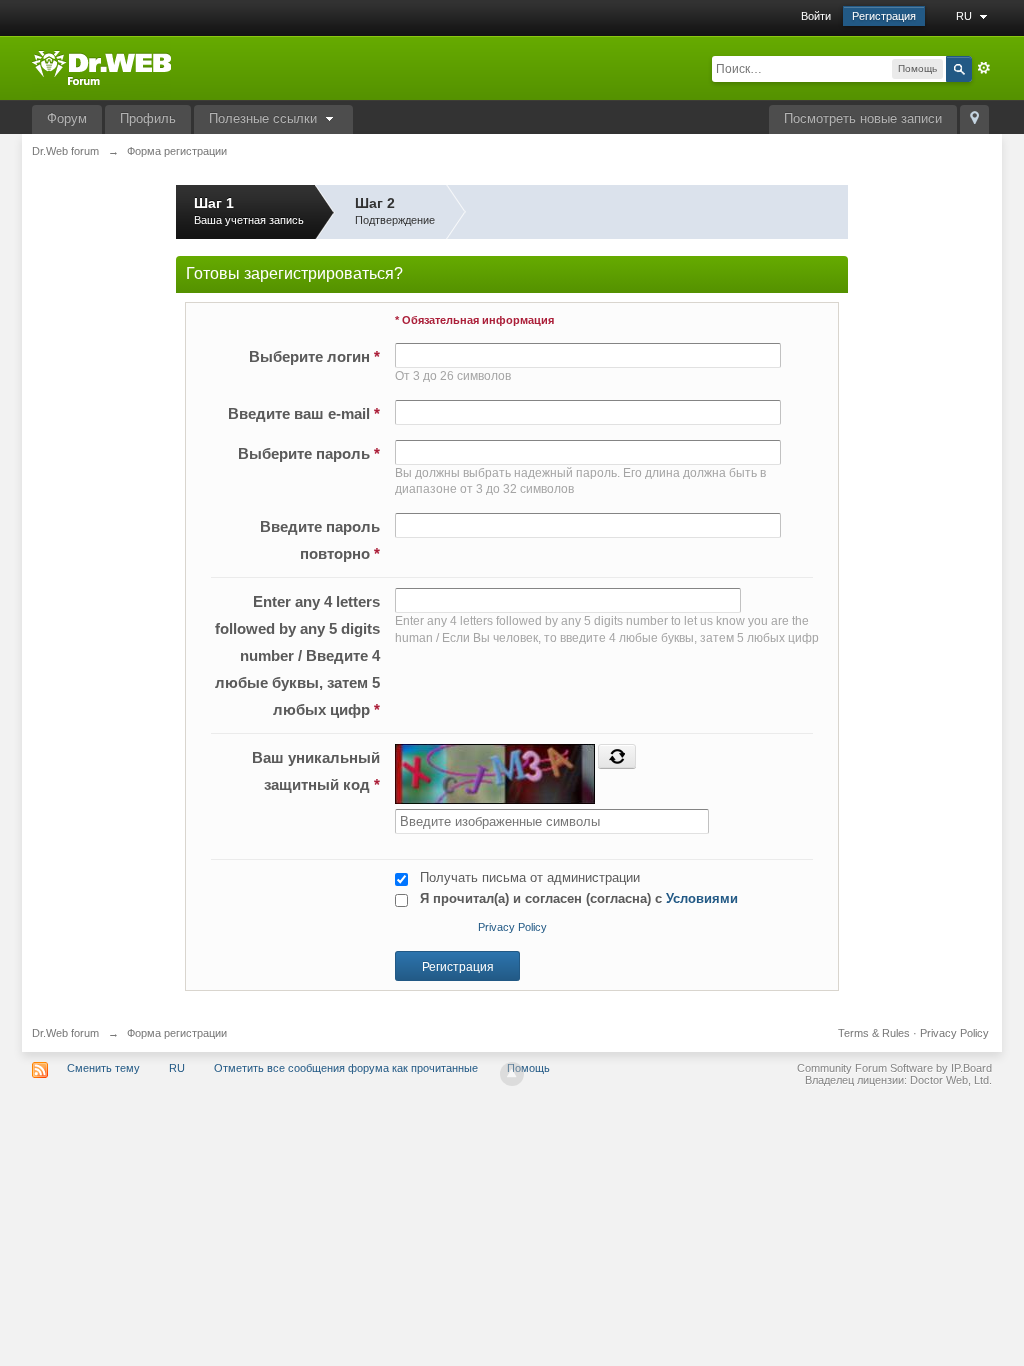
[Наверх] (512, 1074)
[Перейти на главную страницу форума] (101, 66)
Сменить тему (103, 1068)
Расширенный (984, 68)
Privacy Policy (512, 927)
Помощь (528, 1068)
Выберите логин (314, 356)
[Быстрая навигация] (974, 119)
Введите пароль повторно (320, 540)
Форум (67, 118)
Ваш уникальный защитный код (316, 771)
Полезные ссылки (265, 118)
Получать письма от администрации (530, 877)
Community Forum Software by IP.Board (894, 1068)
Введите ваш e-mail (304, 413)
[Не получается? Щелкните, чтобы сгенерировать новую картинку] (617, 756)
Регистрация (884, 16)
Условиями (702, 898)
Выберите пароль (309, 453)
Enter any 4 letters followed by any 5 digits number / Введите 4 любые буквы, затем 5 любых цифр (297, 655)
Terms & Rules (874, 1033)
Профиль (148, 118)
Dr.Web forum (65, 1033)
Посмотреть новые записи (863, 118)
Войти (816, 16)
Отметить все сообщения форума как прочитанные (346, 1068)
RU (965, 16)
